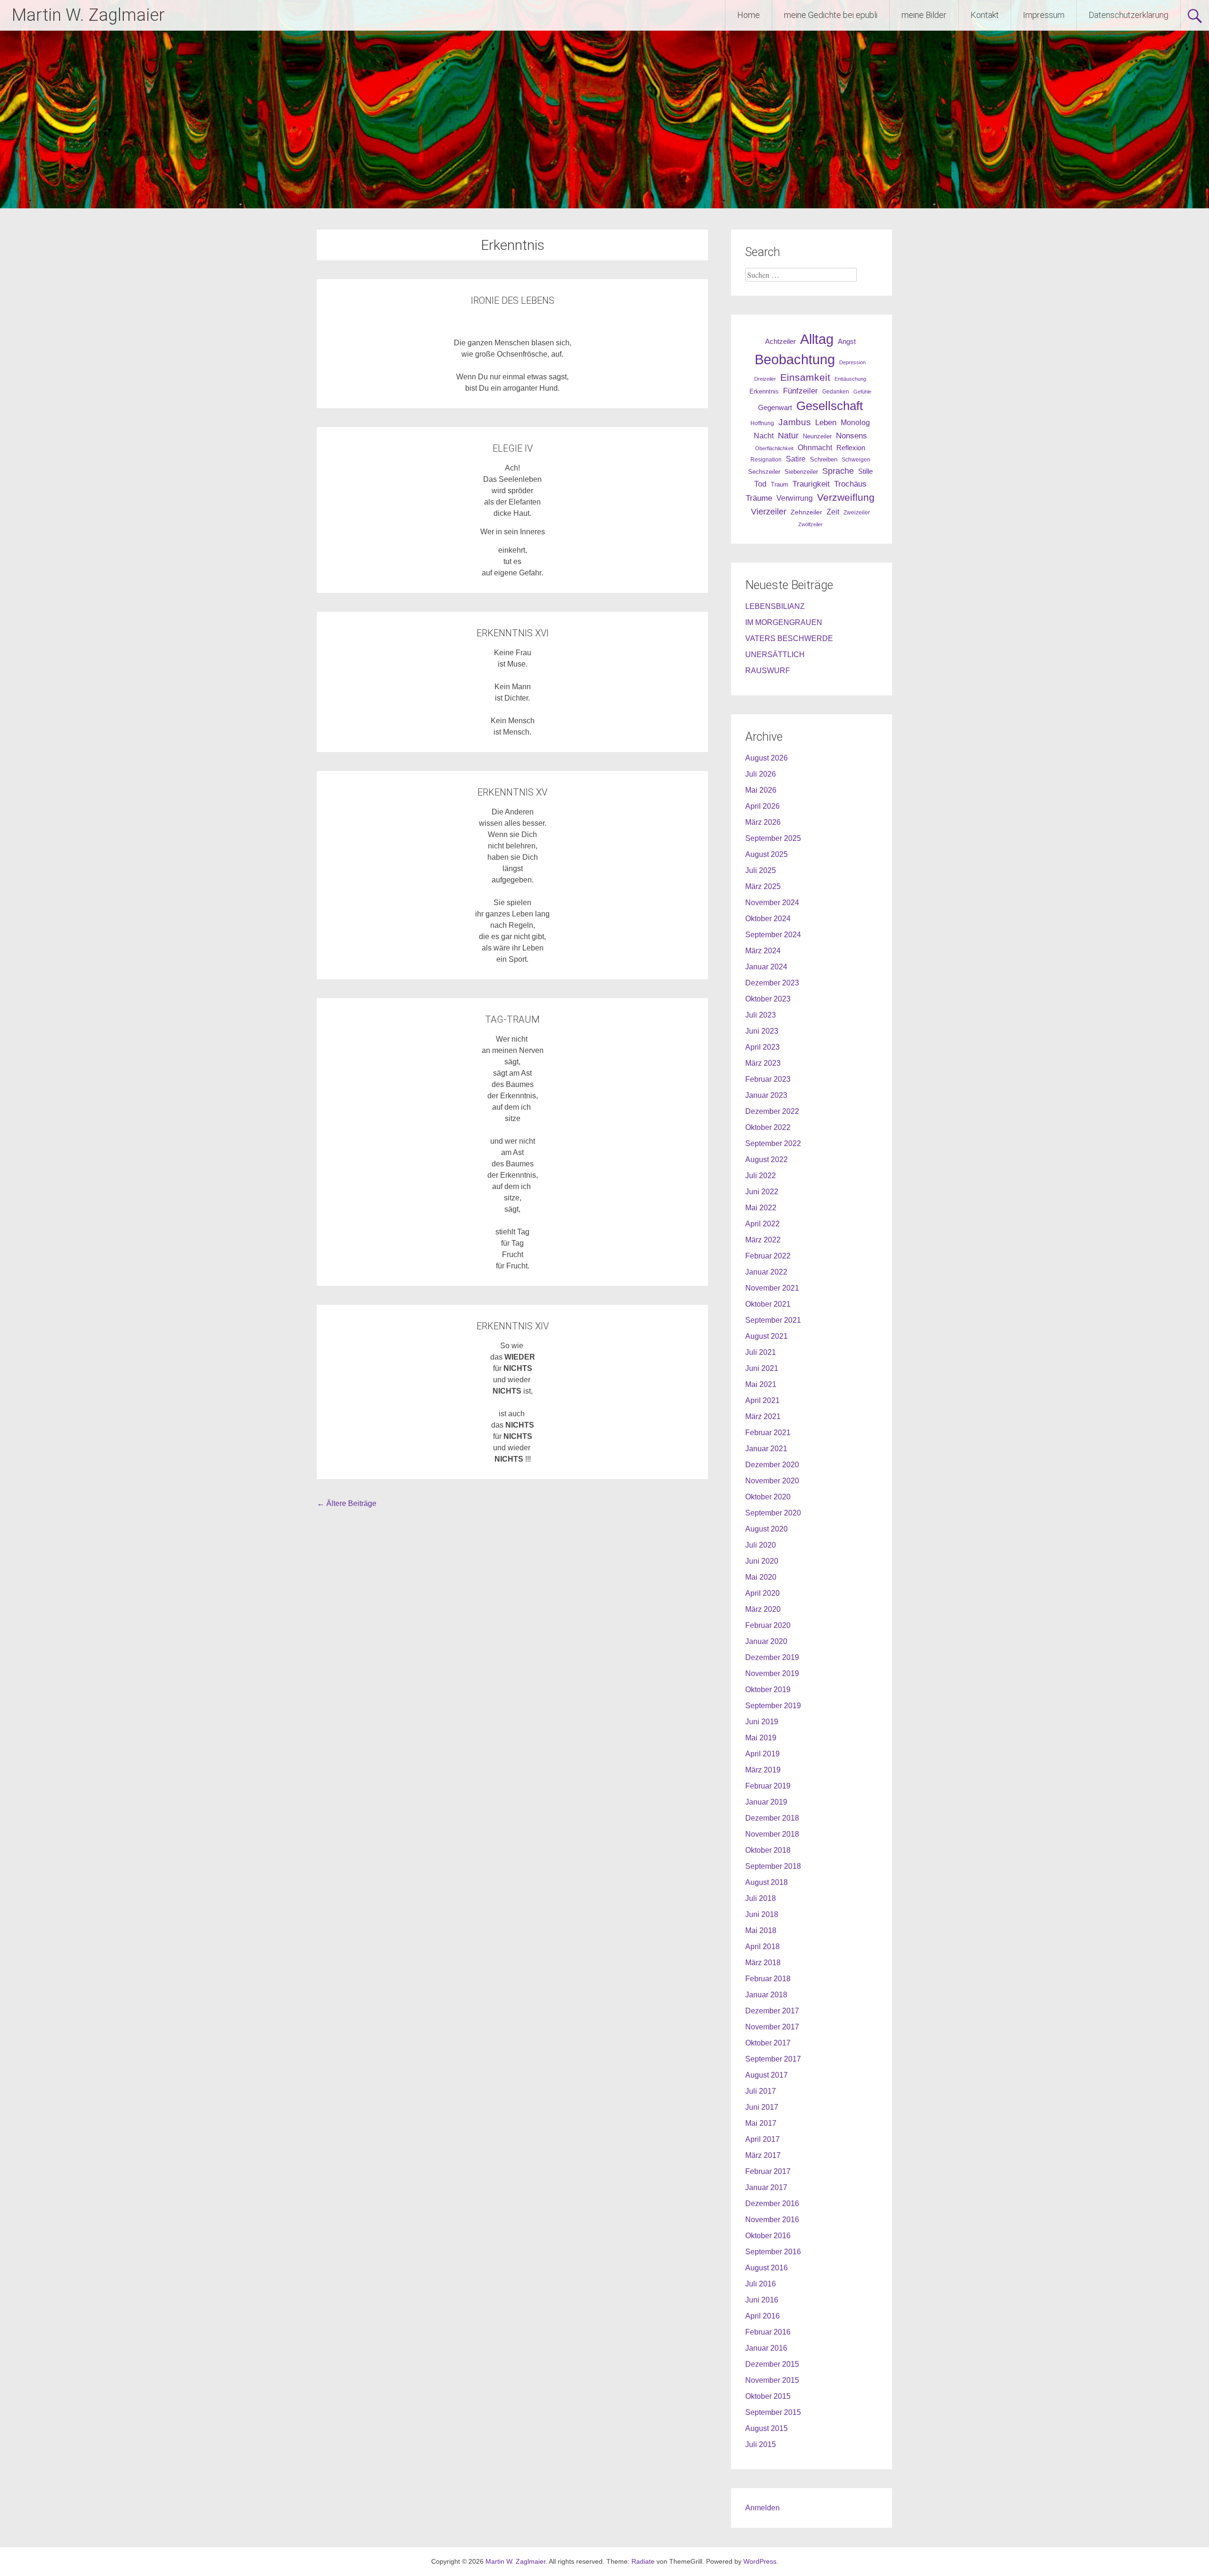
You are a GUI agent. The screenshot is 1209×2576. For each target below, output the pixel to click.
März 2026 (763, 822)
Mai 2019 (761, 1738)
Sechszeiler (764, 472)
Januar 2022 (766, 1272)
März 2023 (763, 1063)
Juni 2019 (762, 1722)
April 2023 (762, 1047)
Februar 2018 (768, 1979)
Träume (759, 498)
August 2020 (766, 1529)
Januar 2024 (766, 967)
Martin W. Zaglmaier (88, 15)
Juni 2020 (762, 1561)
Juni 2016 (762, 2300)
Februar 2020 (768, 1625)
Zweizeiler (857, 513)
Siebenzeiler (801, 472)
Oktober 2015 (768, 2396)
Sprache (838, 471)
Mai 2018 (761, 1930)
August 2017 (766, 2075)
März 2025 (763, 886)
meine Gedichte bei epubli (831, 15)
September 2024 (773, 935)
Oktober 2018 (768, 1850)
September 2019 (773, 1706)
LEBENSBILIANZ (775, 606)
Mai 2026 (761, 790)
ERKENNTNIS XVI (513, 633)
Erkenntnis (764, 391)
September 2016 (773, 2252)
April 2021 (762, 1400)
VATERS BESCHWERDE (789, 638)
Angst (847, 341)
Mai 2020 (761, 1577)
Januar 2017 (766, 2187)
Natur (788, 436)
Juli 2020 (761, 1545)
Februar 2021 (768, 1433)
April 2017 (762, 2139)
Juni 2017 (762, 2107)
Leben (826, 422)
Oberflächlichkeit (774, 448)
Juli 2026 (761, 774)
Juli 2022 (761, 1176)
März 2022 (763, 1240)
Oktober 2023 (768, 999)
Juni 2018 (762, 1914)
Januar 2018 (766, 1995)
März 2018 (763, 1963)
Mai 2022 (761, 1208)
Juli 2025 (761, 870)
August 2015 (766, 2428)
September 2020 (773, 1513)
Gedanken (836, 392)
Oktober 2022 (768, 1127)
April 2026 (762, 806)
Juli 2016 (761, 2284)
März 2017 (763, 2155)
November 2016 (772, 2220)
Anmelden (762, 2508)
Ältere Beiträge (347, 1503)
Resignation (766, 460)
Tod (760, 484)
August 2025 (766, 854)
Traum (779, 484)
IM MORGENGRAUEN (784, 622)
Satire (796, 459)
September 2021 (773, 1320)
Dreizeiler (765, 379)
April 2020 (762, 1593)
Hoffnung (762, 423)
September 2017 (773, 2059)
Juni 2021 (762, 1368)
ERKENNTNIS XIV (513, 1326)
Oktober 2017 (768, 2043)
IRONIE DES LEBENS (513, 300)
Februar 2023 (768, 1079)
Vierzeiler (769, 512)
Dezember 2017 (772, 2011)
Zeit (833, 512)
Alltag (817, 339)
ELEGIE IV (513, 448)
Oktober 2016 (768, 2236)
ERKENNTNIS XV (512, 792)
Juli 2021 (761, 1352)
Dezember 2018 (772, 1818)
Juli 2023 (761, 1015)
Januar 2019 (766, 1802)
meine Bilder (924, 15)
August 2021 (766, 1336)
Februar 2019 (768, 1786)
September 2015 (773, 2412)
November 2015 (772, 2380)
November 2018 (772, 1834)
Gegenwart (775, 408)
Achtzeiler (780, 342)
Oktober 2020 (768, 1497)
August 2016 (766, 2268)
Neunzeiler (817, 436)
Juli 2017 (761, 2091)
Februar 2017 (768, 2171)
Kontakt (985, 15)
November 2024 (772, 903)
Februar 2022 (768, 1256)
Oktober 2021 (768, 1304)
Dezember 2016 (772, 2204)
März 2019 (763, 1770)
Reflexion (851, 448)
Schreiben (824, 460)
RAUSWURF (768, 671)
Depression (852, 362)
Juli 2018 (761, 1898)
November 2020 (772, 1481)
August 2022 (766, 1160)
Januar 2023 (766, 1095)
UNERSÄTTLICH (775, 655)
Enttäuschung (850, 379)
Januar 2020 (766, 1641)
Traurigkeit (811, 484)
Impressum (1044, 15)
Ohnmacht (815, 448)
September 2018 (773, 1866)
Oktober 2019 (768, 1690)
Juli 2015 (761, 2444)
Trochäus (850, 484)
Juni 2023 (762, 1031)
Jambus (795, 422)
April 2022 (762, 1224)
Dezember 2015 (772, 2364)
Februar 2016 (768, 2332)
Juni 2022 (762, 1192)
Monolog (855, 423)
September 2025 (773, 838)
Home (749, 15)
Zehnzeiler (806, 512)
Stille (865, 471)
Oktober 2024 (768, 919)
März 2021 (763, 1416)
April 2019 (762, 1754)
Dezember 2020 (772, 1465)
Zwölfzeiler (810, 524)
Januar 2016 (766, 2348)
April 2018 (762, 1947)
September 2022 (773, 1143)
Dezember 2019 (772, 1657)
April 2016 (762, 2316)
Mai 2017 (761, 2123)
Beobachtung (795, 359)
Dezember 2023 (772, 983)
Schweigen (856, 459)
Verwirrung (795, 498)
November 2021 (772, 1288)
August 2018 (766, 1882)
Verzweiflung (846, 497)
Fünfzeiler (800, 391)
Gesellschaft (830, 406)
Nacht (764, 436)
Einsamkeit (805, 377)
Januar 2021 (766, 1449)
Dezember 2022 (772, 1111)
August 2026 (766, 758)
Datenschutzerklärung (1128, 15)
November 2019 (772, 1673)
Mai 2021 (761, 1384)
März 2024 (763, 951)
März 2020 (763, 1609)
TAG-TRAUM (512, 1019)
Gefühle (862, 392)
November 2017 (772, 2027)
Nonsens (851, 436)
